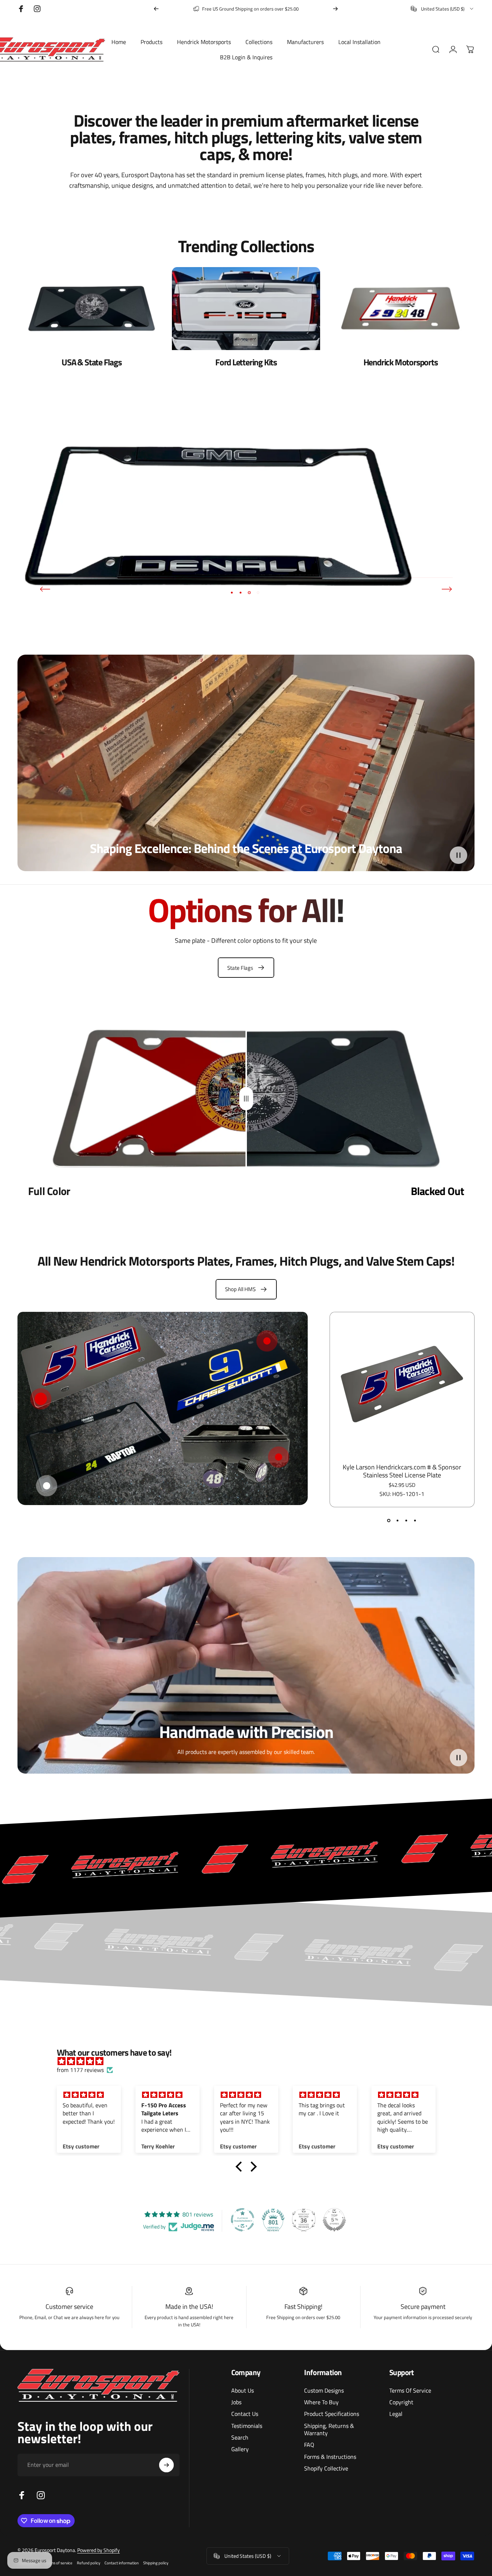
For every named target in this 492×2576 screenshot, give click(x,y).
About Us (243, 2390)
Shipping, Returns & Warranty (329, 2430)
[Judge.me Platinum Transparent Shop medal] (243, 2220)
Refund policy (88, 2563)
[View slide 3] (406, 1521)
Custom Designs (324, 2390)
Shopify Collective (326, 2468)
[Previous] (156, 9)
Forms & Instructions (330, 2457)
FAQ (309, 2445)
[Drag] (246, 1098)
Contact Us (245, 2414)
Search (240, 2437)
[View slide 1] (389, 1521)
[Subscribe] (166, 2465)
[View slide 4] (415, 1521)
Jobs (236, 2402)
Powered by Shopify (99, 2550)
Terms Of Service (410, 2390)
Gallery (240, 2449)
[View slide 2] (398, 1521)
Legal (396, 2414)
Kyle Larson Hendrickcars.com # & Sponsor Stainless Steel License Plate (402, 1471)
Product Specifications (332, 2414)
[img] (250, 2061)
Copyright (401, 2402)
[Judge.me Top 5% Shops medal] (334, 2220)
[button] (458, 855)
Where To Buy (321, 2402)
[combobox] (443, 9)
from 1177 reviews (80, 2070)
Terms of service (59, 2563)
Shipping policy (156, 2563)
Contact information (122, 2563)
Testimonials (247, 2426)
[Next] (335, 9)
